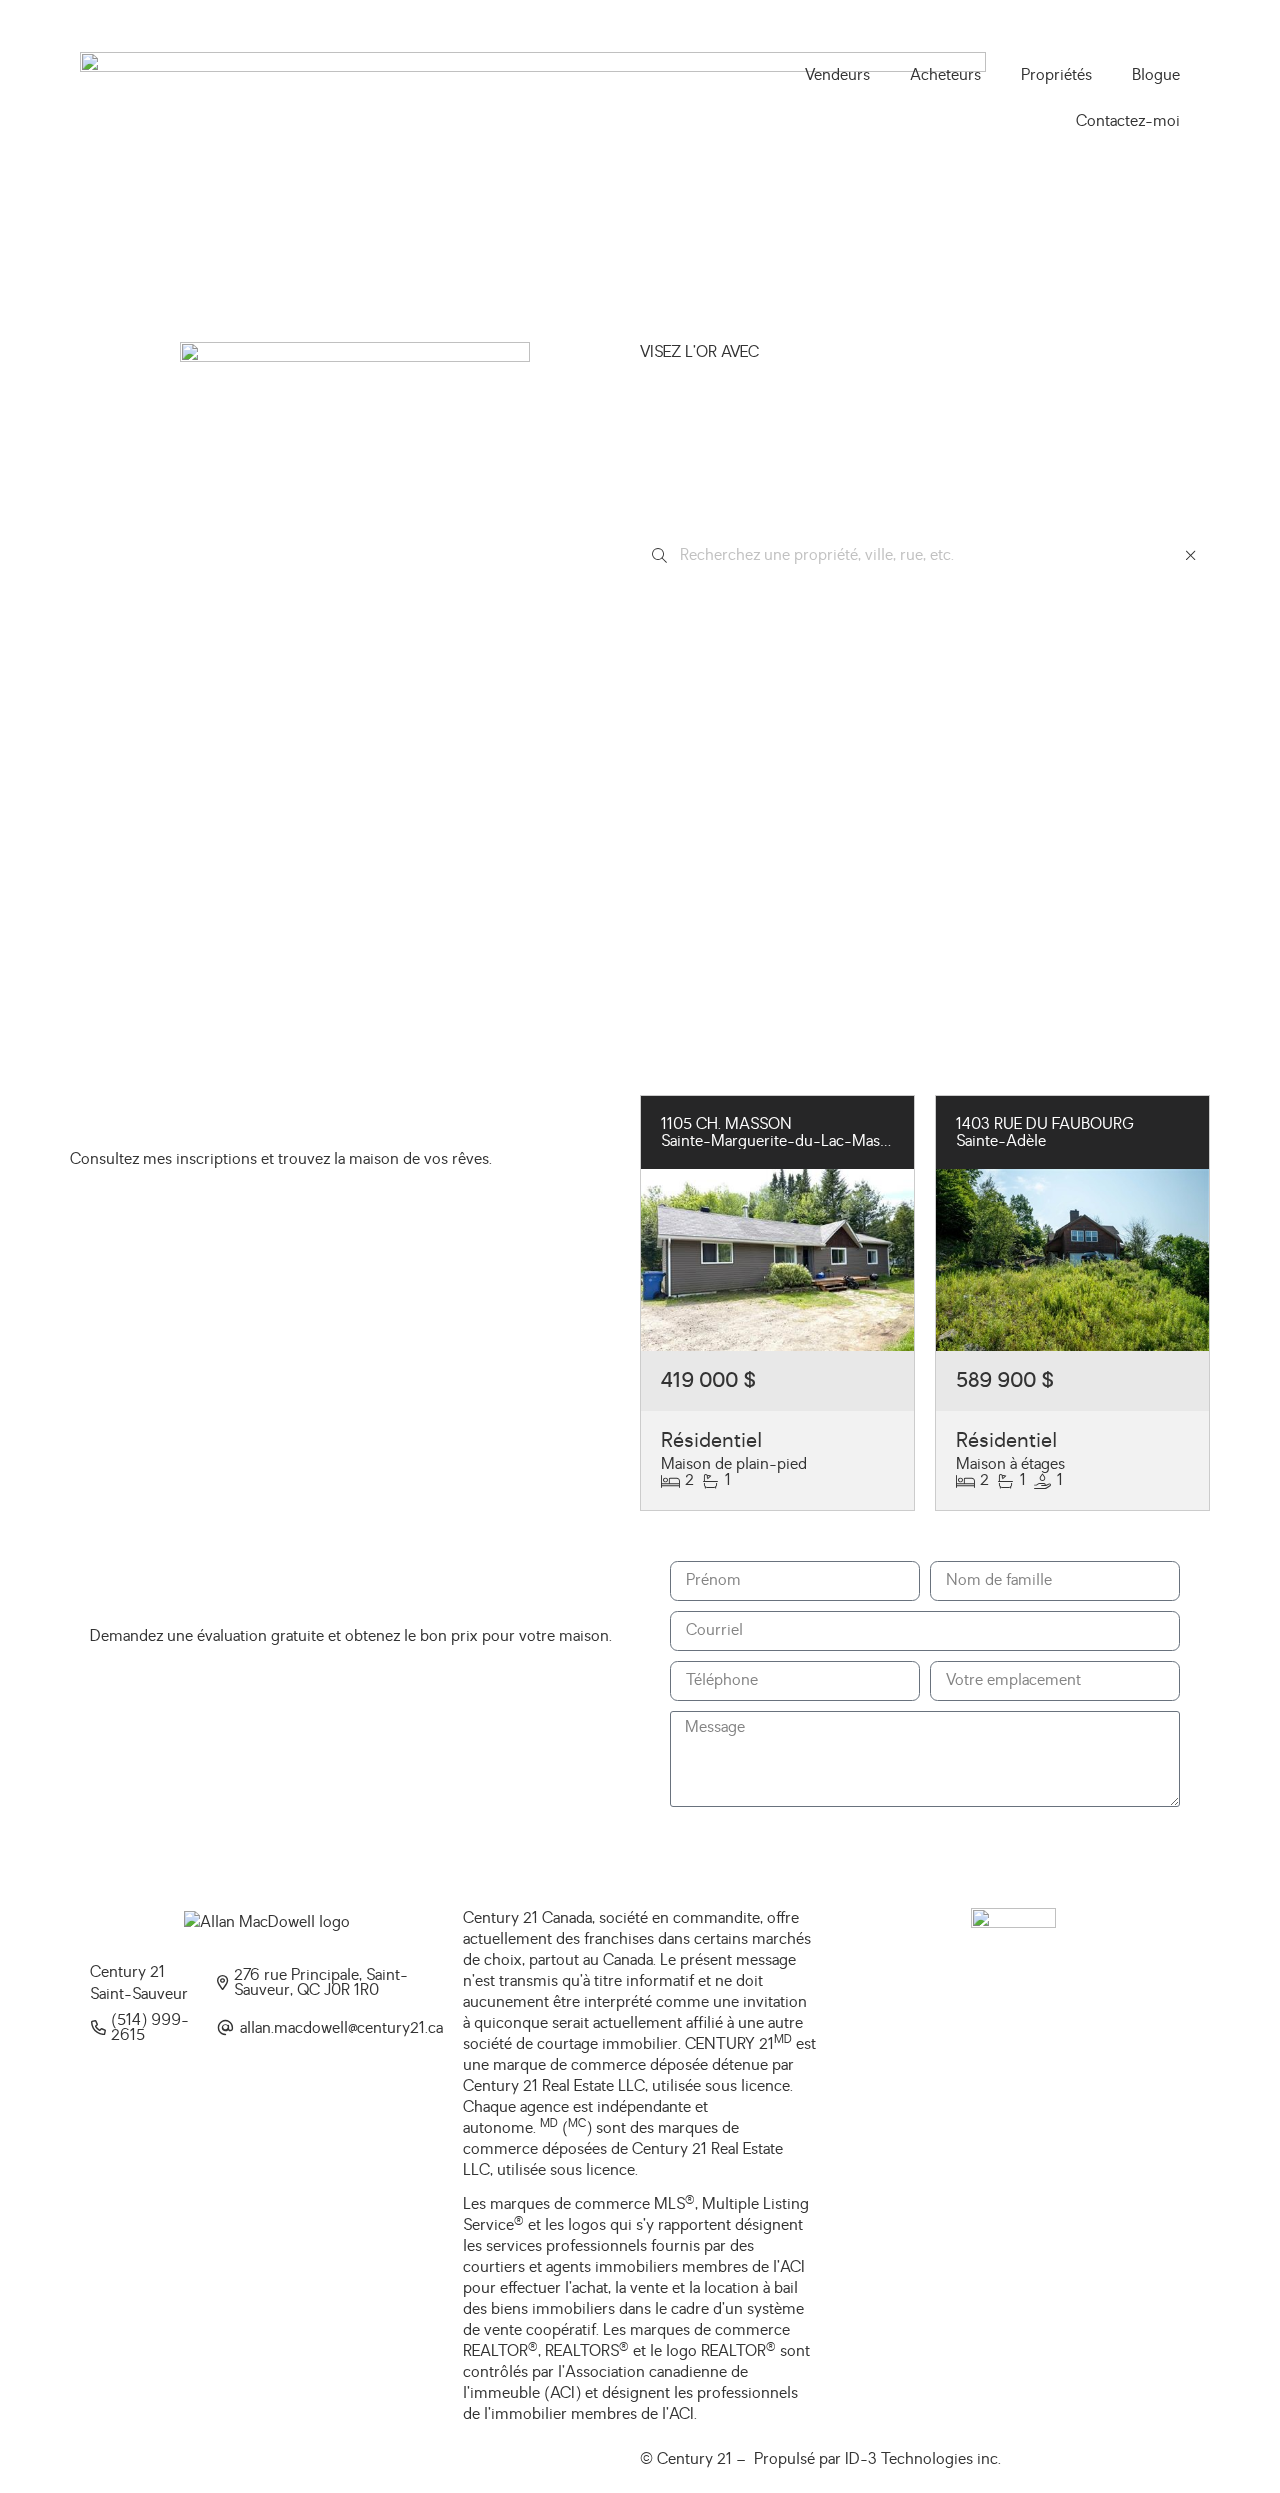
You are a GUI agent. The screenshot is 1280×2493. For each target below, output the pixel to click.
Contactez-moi (1128, 121)
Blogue (1156, 75)
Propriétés (1056, 75)
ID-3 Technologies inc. (923, 2459)
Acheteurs (945, 75)
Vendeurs (837, 75)
